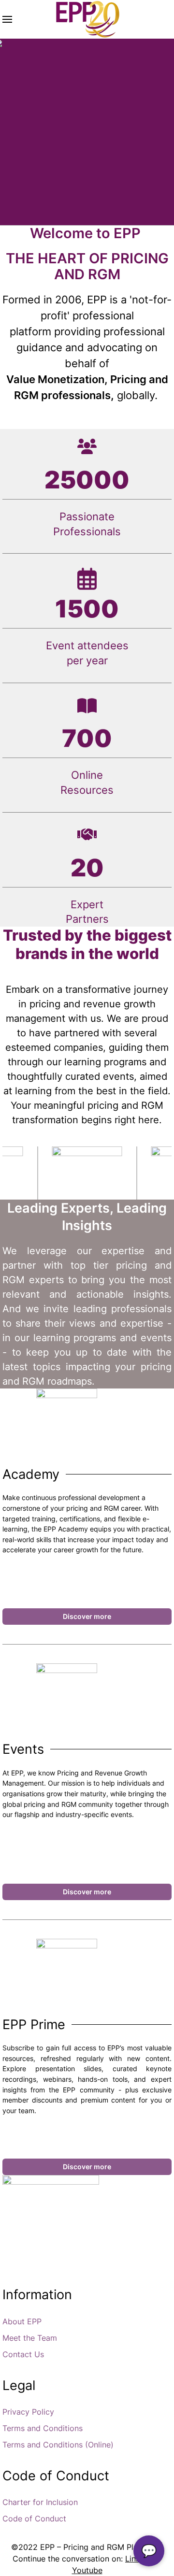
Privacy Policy (28, 2412)
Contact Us (23, 2354)
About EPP (22, 2321)
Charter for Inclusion (40, 2502)
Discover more (87, 1616)
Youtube (87, 2570)
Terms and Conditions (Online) (58, 2445)
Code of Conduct (34, 2519)
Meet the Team (30, 2338)
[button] (7, 19)
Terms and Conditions (43, 2428)
